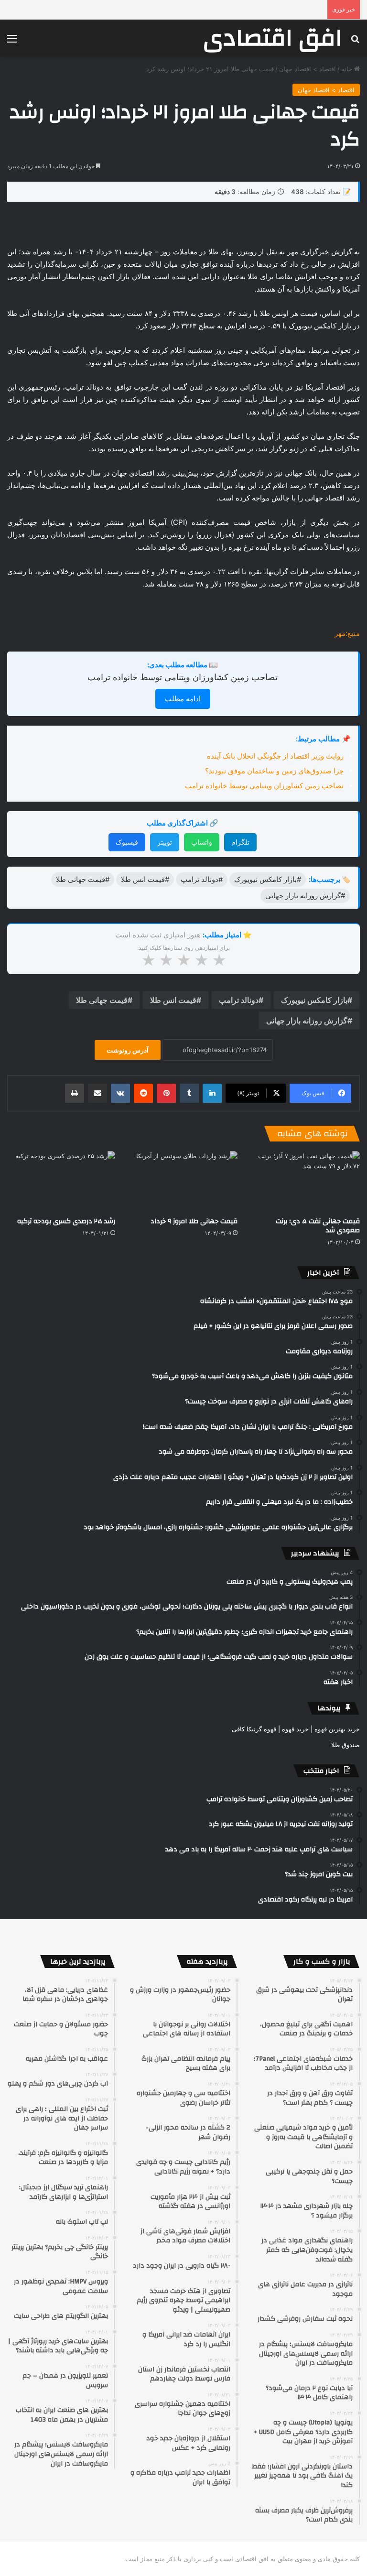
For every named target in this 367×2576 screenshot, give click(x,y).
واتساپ (202, 842)
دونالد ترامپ (239, 1000)
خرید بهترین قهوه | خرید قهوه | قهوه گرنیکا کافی (296, 1729)
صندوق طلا (345, 1745)
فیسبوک (127, 842)
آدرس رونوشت (128, 1050)
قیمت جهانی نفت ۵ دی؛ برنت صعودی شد (318, 1226)
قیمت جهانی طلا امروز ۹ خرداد (194, 1221)
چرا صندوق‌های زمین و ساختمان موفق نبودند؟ (274, 771)
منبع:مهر (347, 633)
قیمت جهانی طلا (102, 1000)
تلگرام (240, 842)
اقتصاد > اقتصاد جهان (308, 69)
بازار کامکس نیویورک (314, 1000)
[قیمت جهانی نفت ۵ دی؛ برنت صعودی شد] (306, 1181)
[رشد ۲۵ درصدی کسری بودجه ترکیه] (61, 1181)
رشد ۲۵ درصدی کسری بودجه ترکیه (66, 1221)
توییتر (165, 842)
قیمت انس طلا (173, 1000)
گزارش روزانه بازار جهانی (307, 1021)
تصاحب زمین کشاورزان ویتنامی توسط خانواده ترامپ (183, 677)
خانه (348, 69)
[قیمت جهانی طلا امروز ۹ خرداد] (183, 1181)
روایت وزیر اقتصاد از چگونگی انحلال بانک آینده (275, 756)
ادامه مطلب (183, 699)
